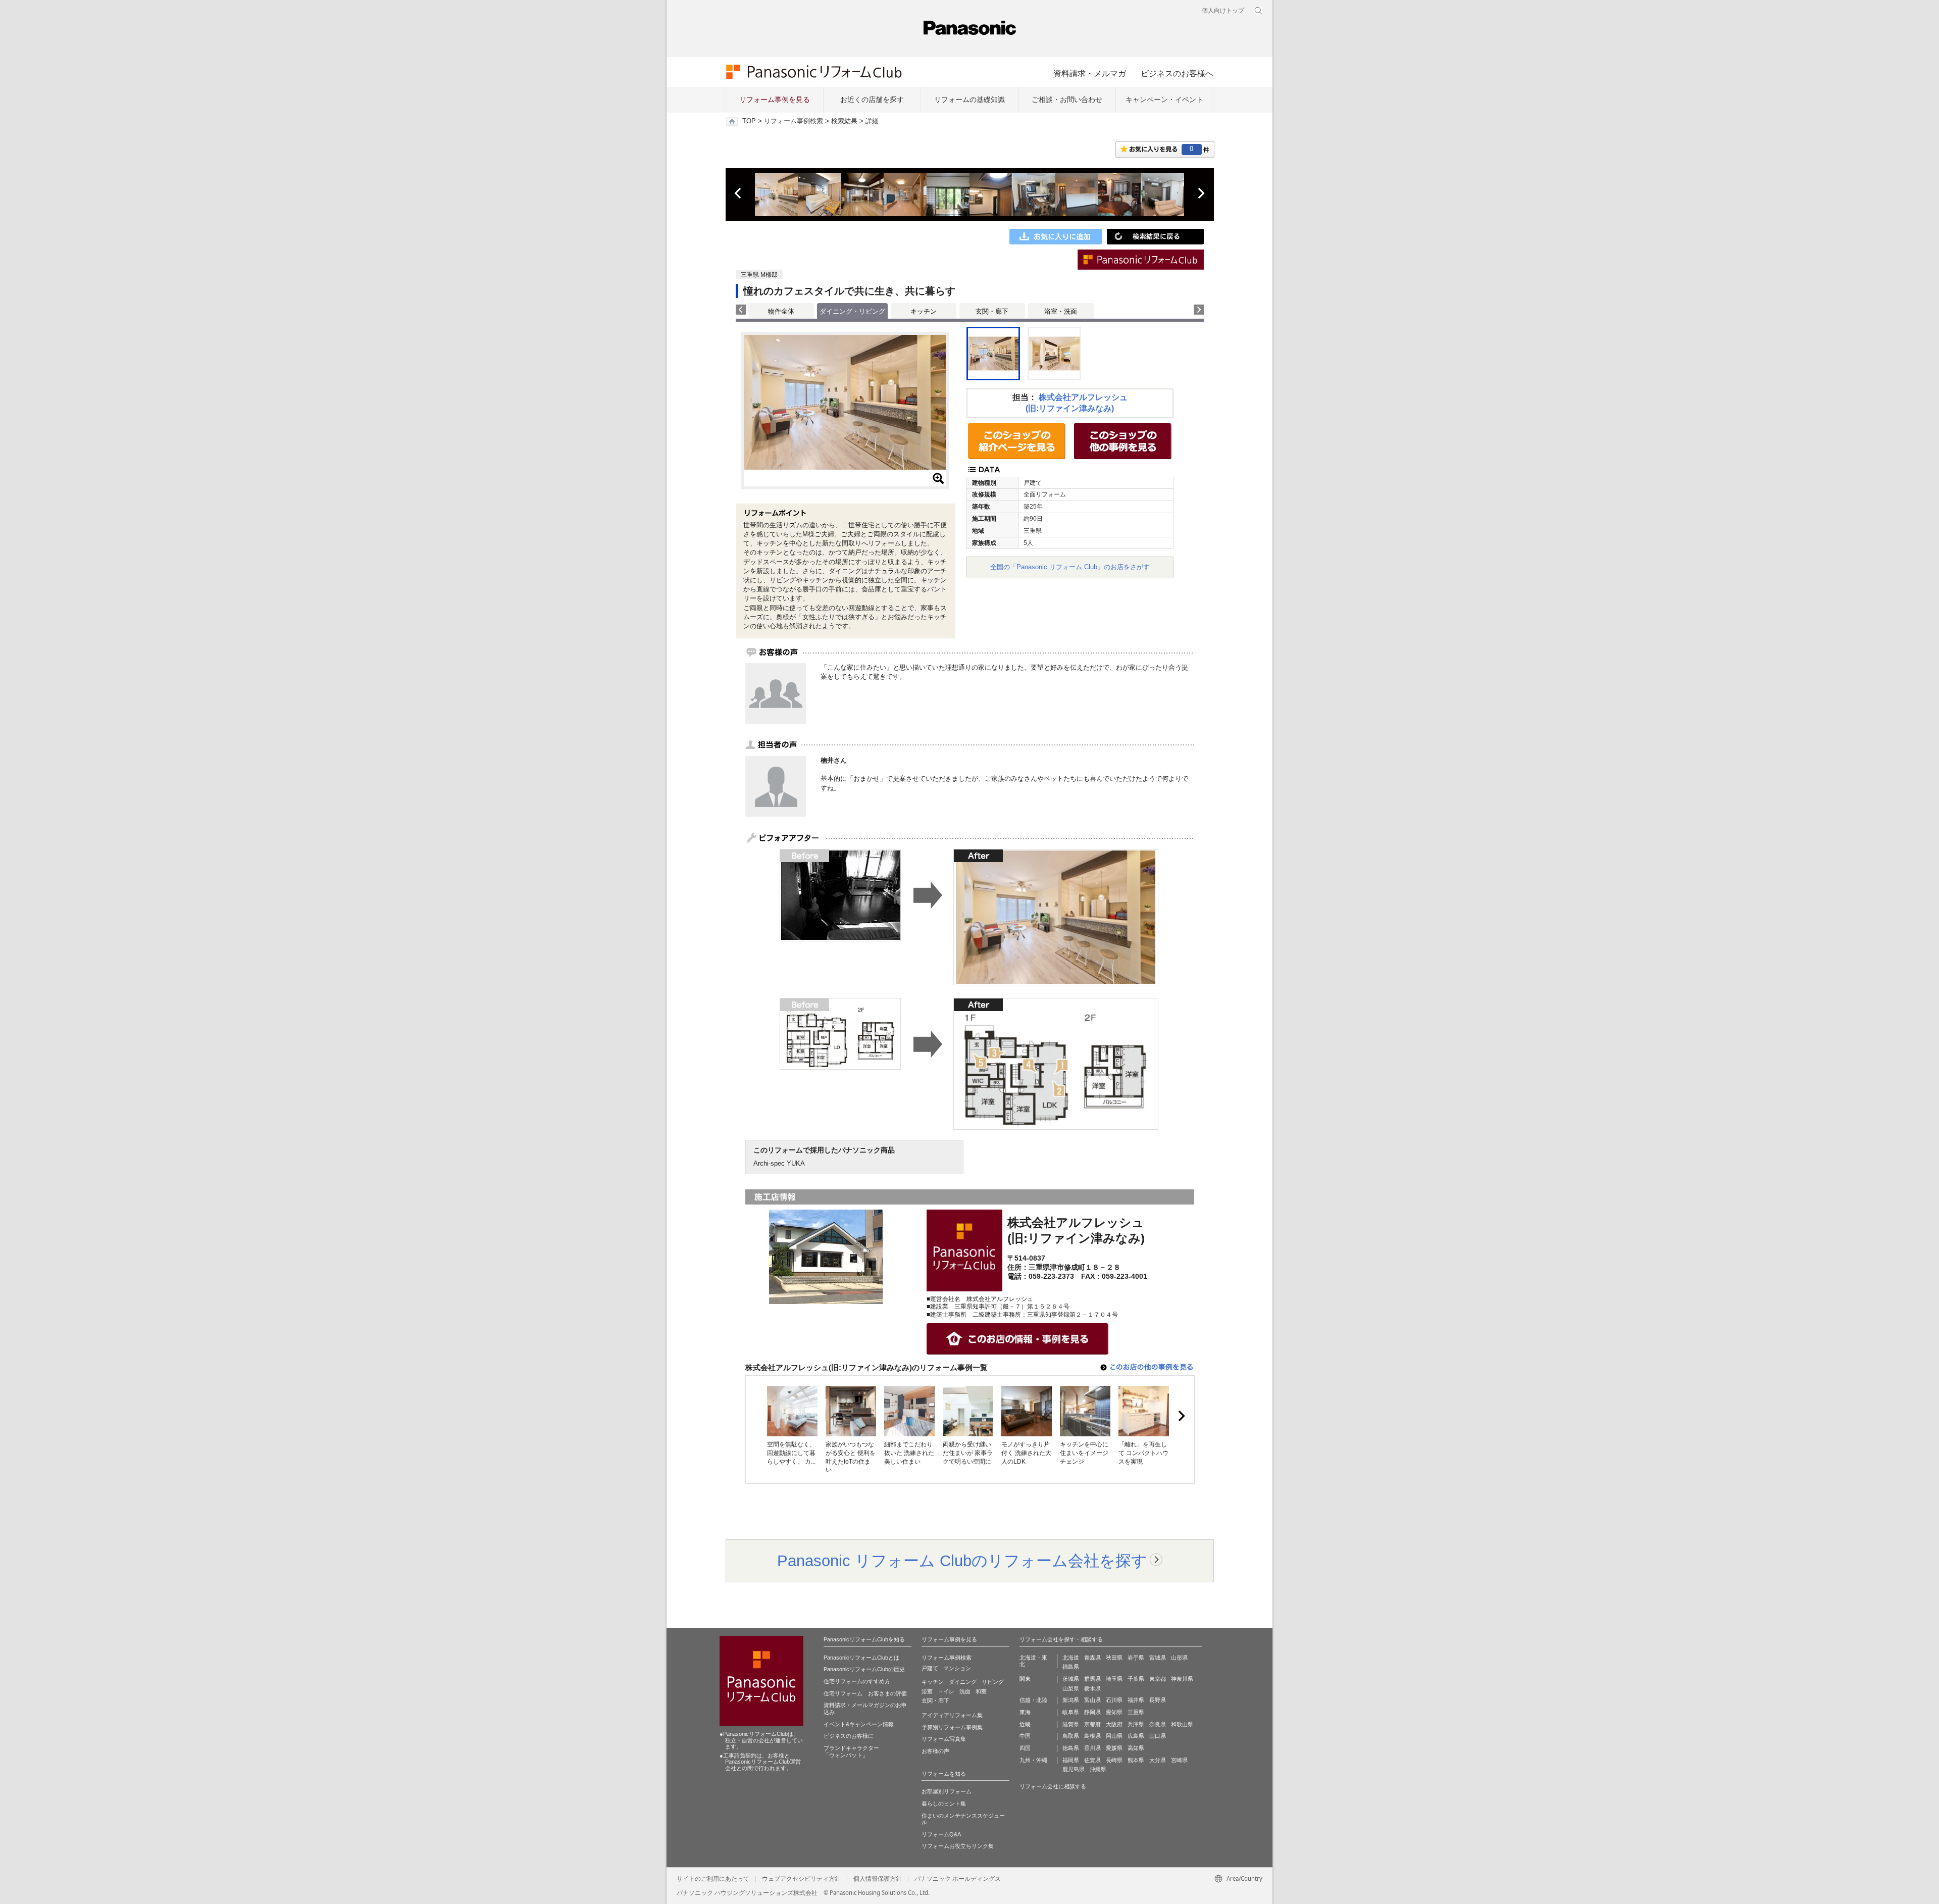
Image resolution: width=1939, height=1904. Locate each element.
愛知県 (1114, 1712)
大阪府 (1114, 1724)
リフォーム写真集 (944, 1739)
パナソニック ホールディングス (958, 1879)
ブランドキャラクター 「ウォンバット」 (851, 1751)
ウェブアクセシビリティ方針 (801, 1879)
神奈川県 (1182, 1679)
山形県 (1179, 1658)
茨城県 (1071, 1679)
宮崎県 (1179, 1760)
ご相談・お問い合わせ (1067, 99)
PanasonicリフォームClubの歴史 (864, 1669)
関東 (1025, 1679)
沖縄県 (1098, 1769)
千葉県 (1136, 1679)
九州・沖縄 (1033, 1760)
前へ (739, 193)
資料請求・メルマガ (1090, 73)
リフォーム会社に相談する (1053, 1786)
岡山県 (1114, 1736)
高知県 (1136, 1748)
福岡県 (1071, 1760)
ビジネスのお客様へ (1177, 73)
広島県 (1136, 1736)
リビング (993, 1682)
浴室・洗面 (1061, 311)
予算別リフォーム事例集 (952, 1727)
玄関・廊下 (992, 311)
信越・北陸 (1033, 1700)
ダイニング (963, 1682)
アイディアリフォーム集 (952, 1715)
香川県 (1092, 1748)
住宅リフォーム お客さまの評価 (865, 1693)
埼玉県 (1114, 1679)
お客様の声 (935, 1751)
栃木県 (1092, 1688)
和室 (981, 1691)
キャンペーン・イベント (1164, 99)
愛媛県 (1114, 1748)
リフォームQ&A (941, 1834)
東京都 (1158, 1679)
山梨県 (1071, 1688)
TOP (749, 121)
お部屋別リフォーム (947, 1791)
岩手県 (1136, 1658)
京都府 (1092, 1724)
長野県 (1158, 1700)
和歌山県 (1182, 1724)
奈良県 (1158, 1724)
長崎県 (1114, 1760)
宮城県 (1158, 1658)
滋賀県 (1071, 1724)
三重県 (1136, 1712)
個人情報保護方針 (878, 1879)
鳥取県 (1071, 1736)
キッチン (924, 311)
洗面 (965, 1691)
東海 (1025, 1712)
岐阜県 (1071, 1712)
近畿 (1025, 1724)
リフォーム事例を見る (775, 99)
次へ (1201, 193)
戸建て (930, 1668)
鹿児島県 (1074, 1769)
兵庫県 (1136, 1724)
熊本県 (1136, 1760)
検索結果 (844, 121)
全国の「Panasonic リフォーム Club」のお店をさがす (1070, 567)
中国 (1025, 1736)
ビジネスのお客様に (849, 1736)
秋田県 (1114, 1658)
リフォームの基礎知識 (970, 99)
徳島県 (1071, 1748)
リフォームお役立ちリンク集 (958, 1846)
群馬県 (1092, 1679)
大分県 (1158, 1760)
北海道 (1071, 1658)
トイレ (946, 1691)
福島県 (1071, 1667)
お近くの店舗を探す (872, 99)
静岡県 (1092, 1712)
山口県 (1158, 1736)
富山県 (1092, 1700)
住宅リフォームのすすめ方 (857, 1681)
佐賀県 (1092, 1760)
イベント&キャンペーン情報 (859, 1724)
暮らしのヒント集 (944, 1803)
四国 (1025, 1748)
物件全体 (781, 311)
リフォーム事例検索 (794, 121)
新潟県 (1071, 1700)
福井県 (1136, 1700)
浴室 (927, 1691)
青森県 (1092, 1658)
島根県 (1092, 1736)
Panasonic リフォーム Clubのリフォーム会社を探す (962, 1561)
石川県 (1114, 1700)
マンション (957, 1668)
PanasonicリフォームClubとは (861, 1658)
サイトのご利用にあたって (713, 1879)
